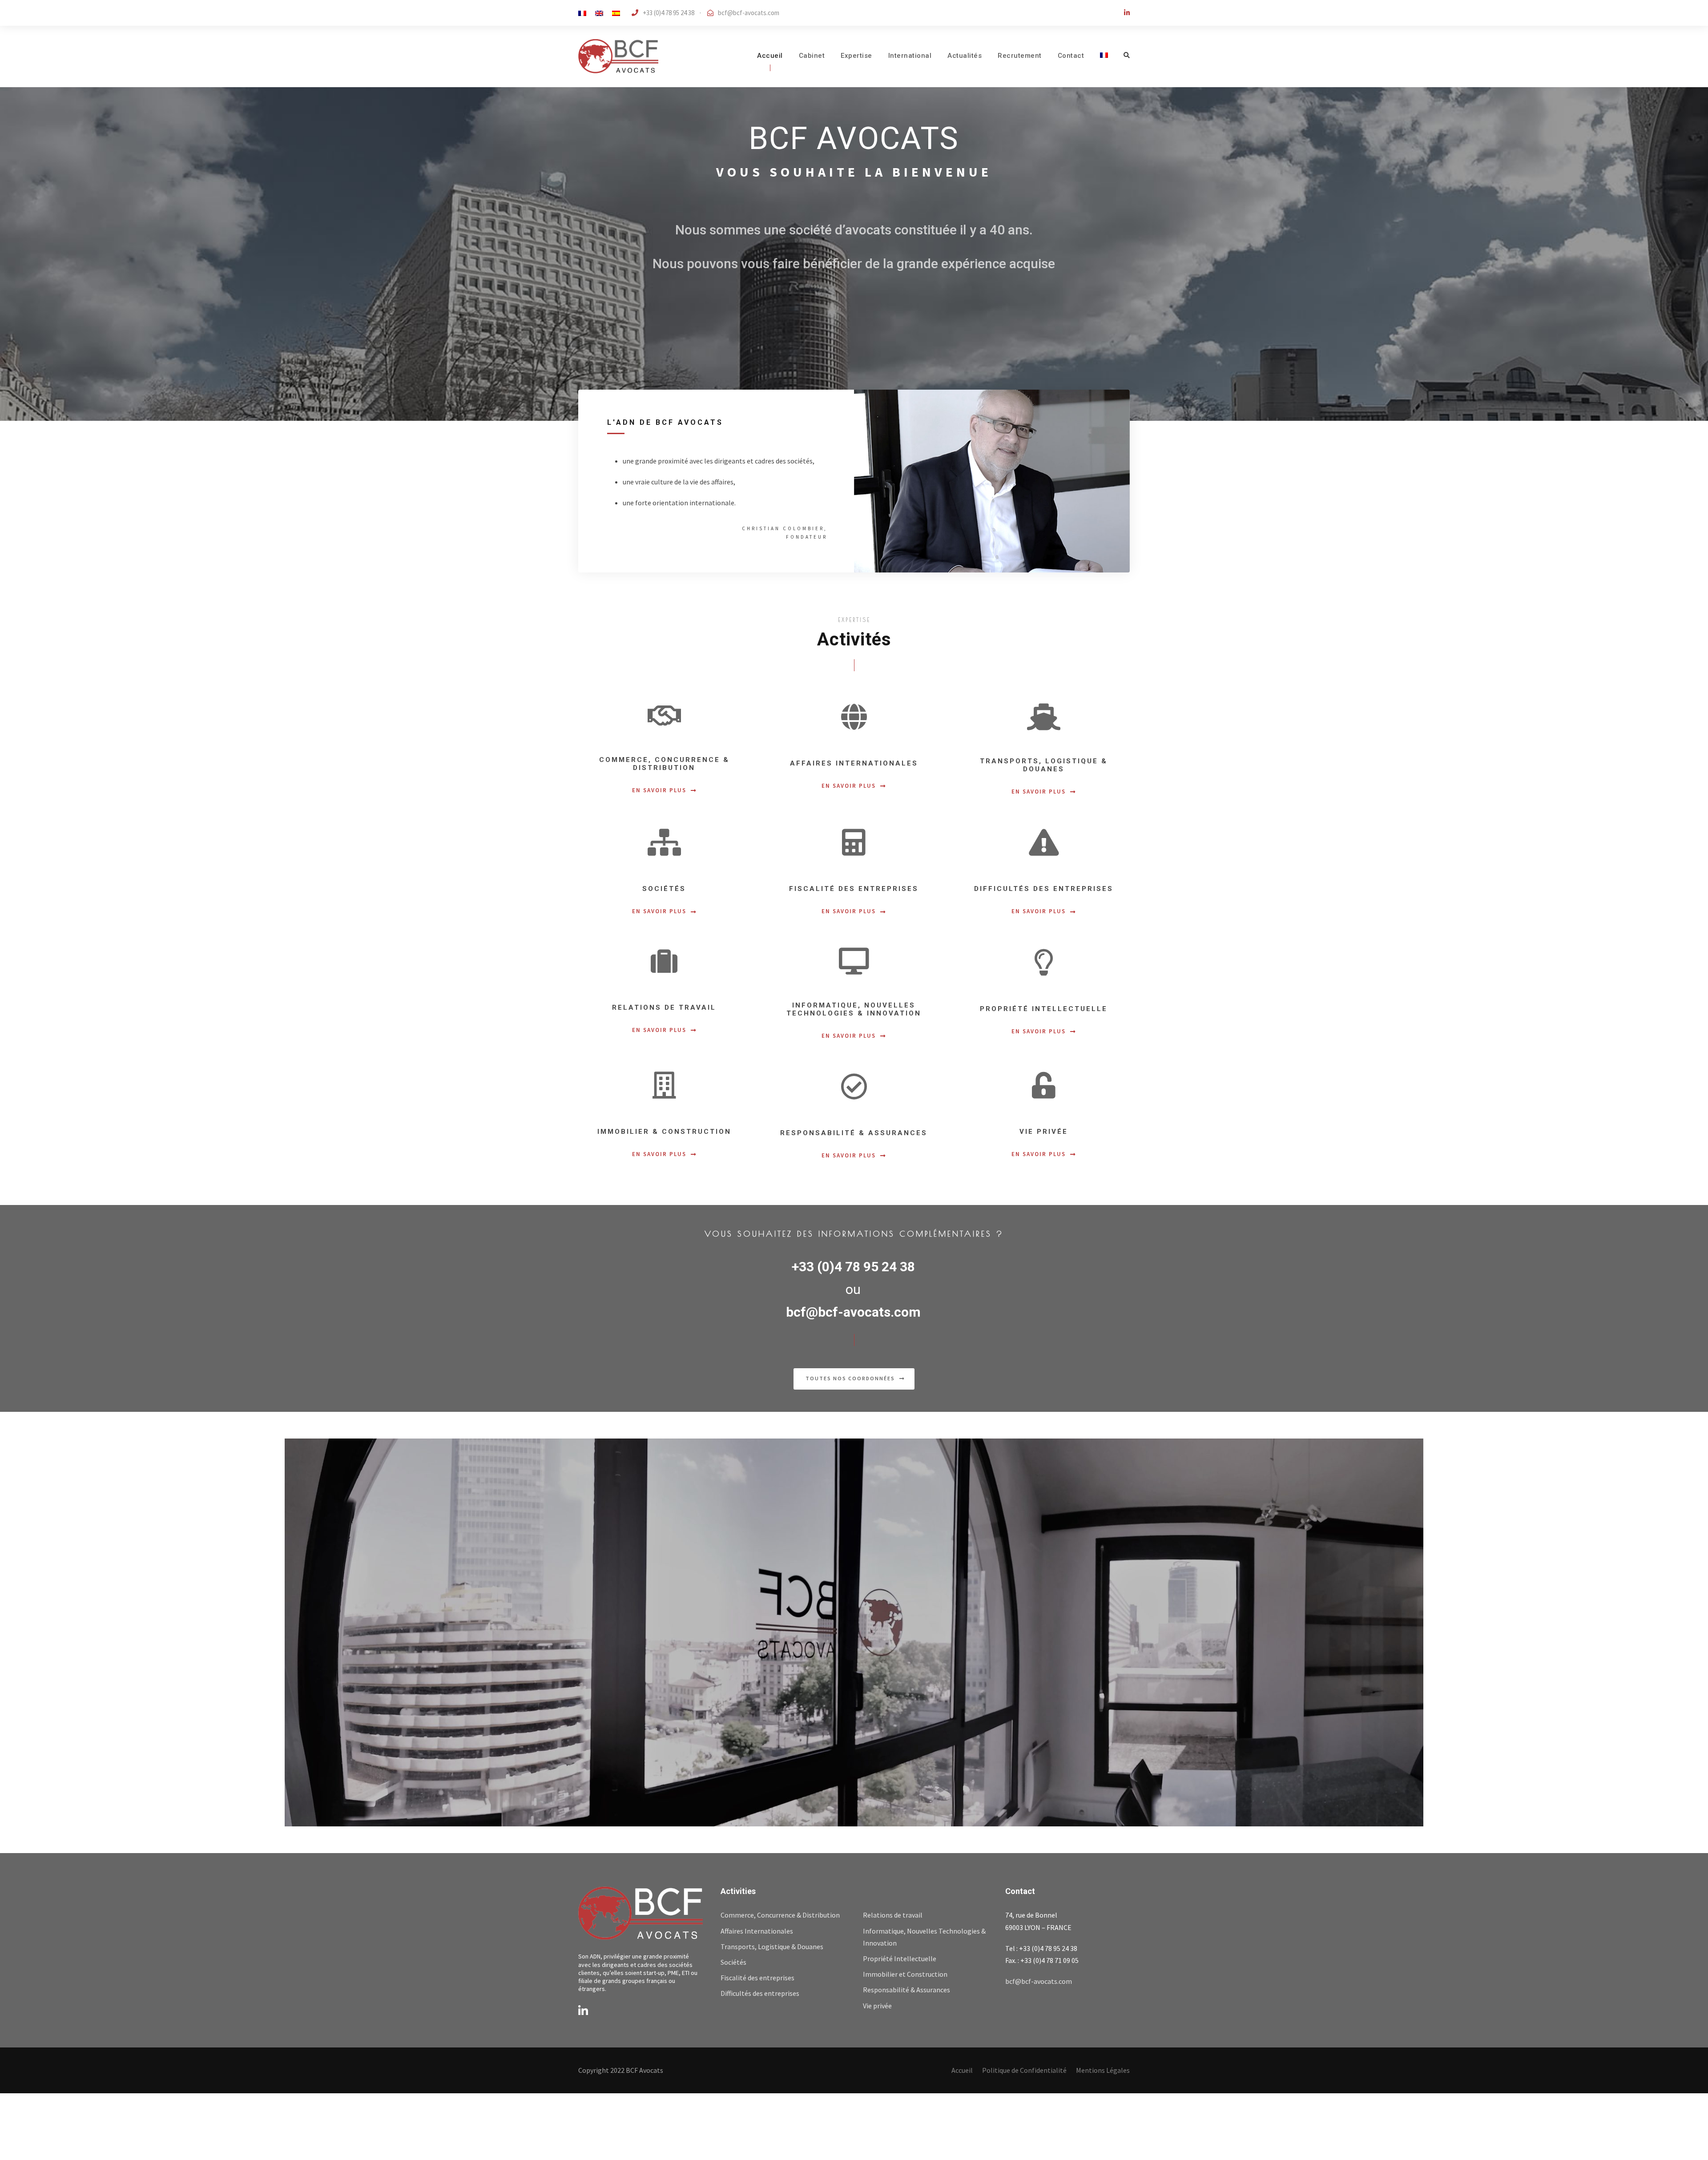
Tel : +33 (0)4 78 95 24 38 (1041, 1948)
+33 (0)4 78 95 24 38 (853, 1267)
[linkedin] (1127, 13)
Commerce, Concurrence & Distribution (780, 1915)
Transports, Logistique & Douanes (772, 1946)
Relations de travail (893, 1915)
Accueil (770, 56)
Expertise (856, 56)
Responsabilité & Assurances (906, 1990)
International (910, 56)
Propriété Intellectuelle (900, 1959)
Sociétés (733, 1962)
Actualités (965, 56)
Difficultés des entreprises (760, 1993)
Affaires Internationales (757, 1931)
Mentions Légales (1103, 2070)
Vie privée (877, 2006)
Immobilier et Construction (905, 1974)
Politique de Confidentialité (1024, 2070)
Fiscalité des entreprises (757, 1978)
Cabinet (812, 56)
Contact (1071, 56)
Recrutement (1020, 56)
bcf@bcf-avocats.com (749, 13)
